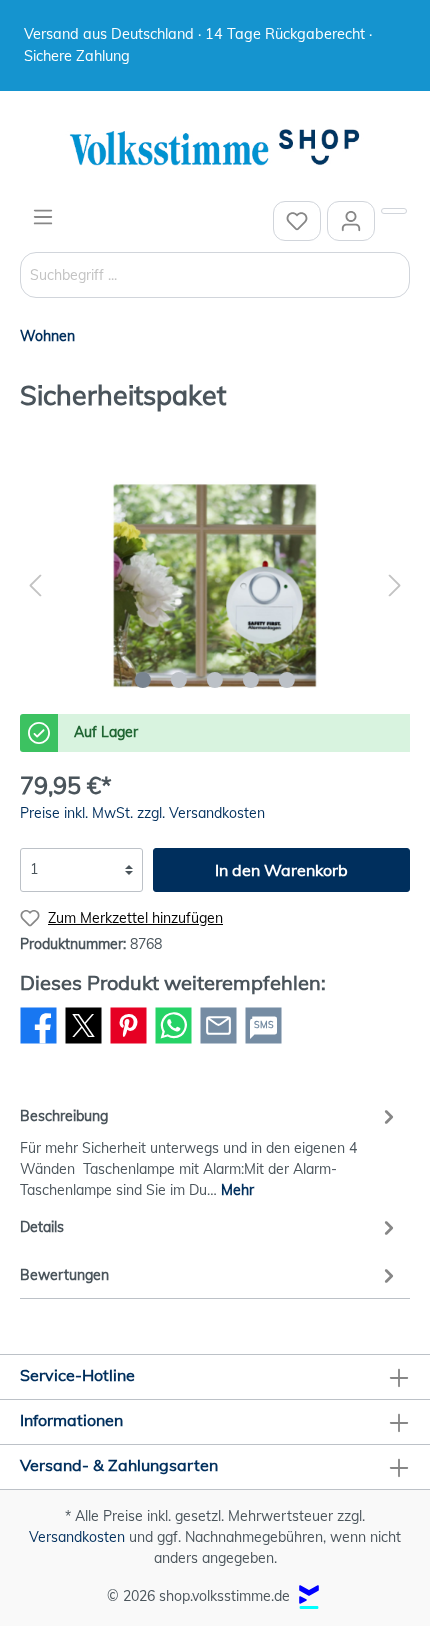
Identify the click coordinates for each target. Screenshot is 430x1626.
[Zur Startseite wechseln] (215, 148)
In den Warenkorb (281, 870)
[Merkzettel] (297, 221)
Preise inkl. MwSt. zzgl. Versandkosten (142, 813)
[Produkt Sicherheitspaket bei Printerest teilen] (128, 1043)
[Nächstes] (395, 585)
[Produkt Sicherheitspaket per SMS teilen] (263, 1043)
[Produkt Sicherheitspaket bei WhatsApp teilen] (173, 1043)
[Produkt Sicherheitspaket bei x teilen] (83, 1043)
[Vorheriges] (35, 585)
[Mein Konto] (351, 221)
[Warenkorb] (394, 211)
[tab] (210, 1150)
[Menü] (43, 217)
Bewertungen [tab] (64, 1275)
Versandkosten (77, 1537)
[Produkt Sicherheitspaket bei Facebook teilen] (38, 1043)
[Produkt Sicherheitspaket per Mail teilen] (218, 1043)
